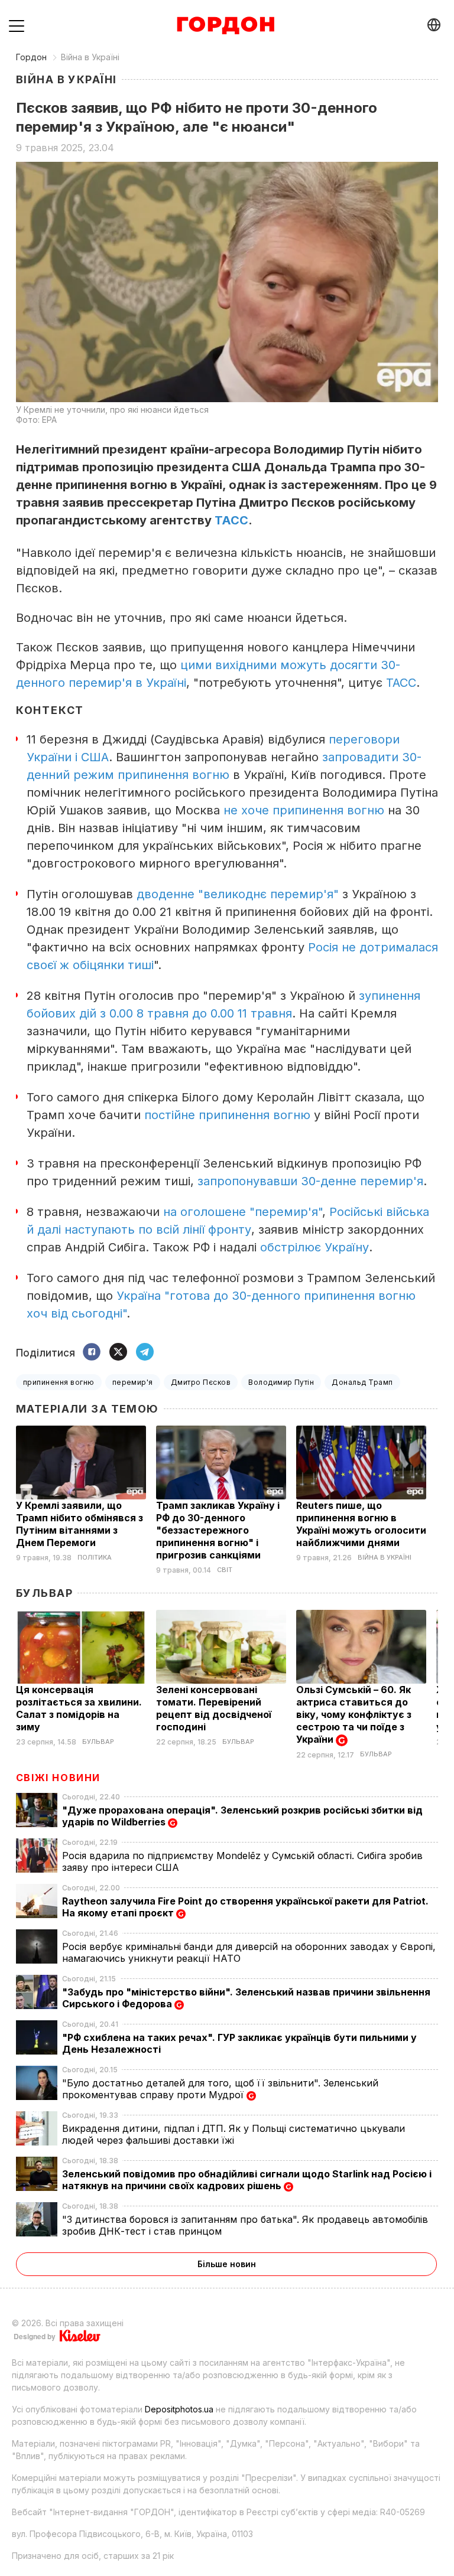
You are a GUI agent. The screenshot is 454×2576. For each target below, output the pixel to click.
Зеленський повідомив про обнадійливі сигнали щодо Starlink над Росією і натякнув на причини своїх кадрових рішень (247, 2180)
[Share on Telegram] (145, 1353)
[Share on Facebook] (92, 1353)
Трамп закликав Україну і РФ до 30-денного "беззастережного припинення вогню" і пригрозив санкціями (218, 1530)
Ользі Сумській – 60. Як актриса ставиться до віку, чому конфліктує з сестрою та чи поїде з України (354, 1714)
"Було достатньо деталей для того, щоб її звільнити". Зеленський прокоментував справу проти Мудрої (220, 2089)
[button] (17, 25)
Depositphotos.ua (179, 2409)
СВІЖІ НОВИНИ (58, 1778)
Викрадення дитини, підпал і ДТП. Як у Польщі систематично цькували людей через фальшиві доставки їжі (234, 2134)
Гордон (31, 57)
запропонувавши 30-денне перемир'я (310, 1181)
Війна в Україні (90, 57)
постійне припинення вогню (227, 1115)
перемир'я (133, 1382)
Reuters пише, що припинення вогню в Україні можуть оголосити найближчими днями (361, 1524)
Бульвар (44, 1593)
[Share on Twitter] (118, 1353)
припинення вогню (59, 1382)
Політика (95, 1558)
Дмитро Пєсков (201, 1382)
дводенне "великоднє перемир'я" (238, 894)
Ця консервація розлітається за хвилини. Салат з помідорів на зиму (79, 1708)
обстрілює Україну (314, 1247)
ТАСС (231, 520)
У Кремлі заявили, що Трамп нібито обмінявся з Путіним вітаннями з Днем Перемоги (80, 1524)
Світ (225, 1570)
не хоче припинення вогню (304, 810)
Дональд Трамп (362, 1382)
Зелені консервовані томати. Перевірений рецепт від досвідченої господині (214, 1708)
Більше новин (227, 2264)
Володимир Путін (281, 1382)
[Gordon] (226, 25)
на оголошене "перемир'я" (243, 1212)
